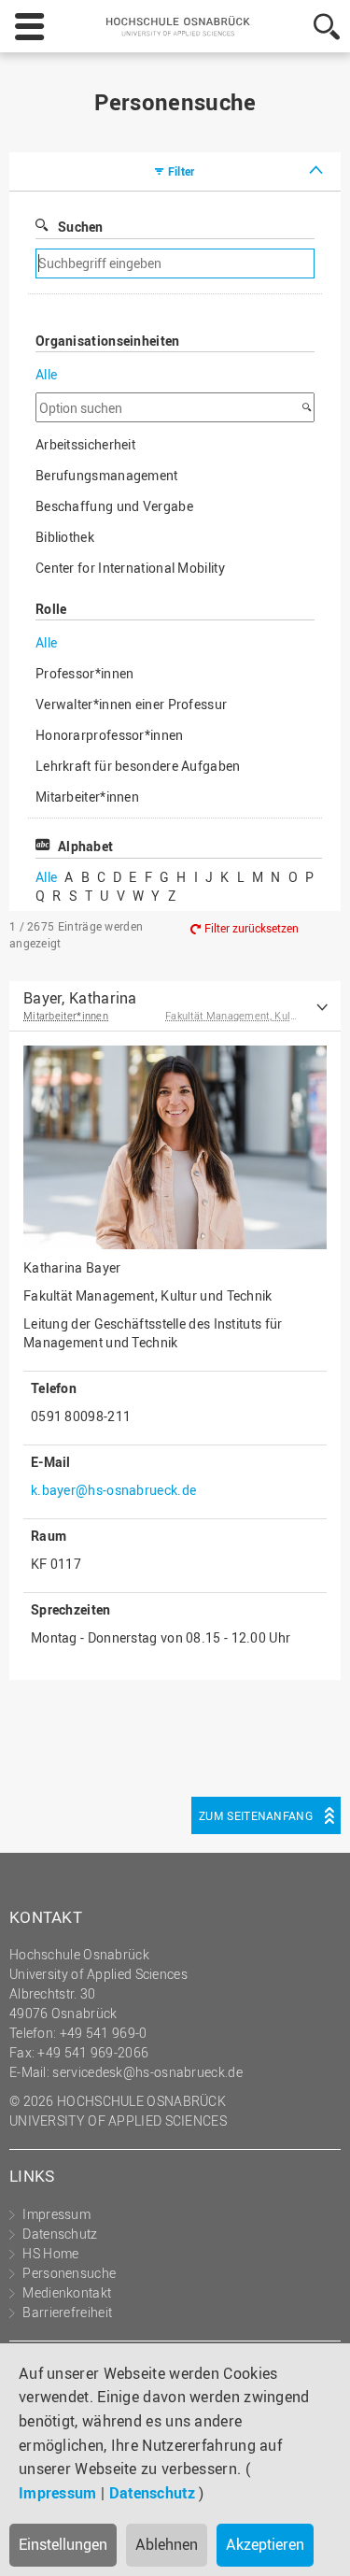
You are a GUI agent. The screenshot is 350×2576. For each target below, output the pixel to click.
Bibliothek (65, 537)
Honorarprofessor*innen (110, 735)
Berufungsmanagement (107, 475)
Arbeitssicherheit (85, 444)
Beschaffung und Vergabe (114, 506)
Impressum (58, 2493)
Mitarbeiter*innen (87, 797)
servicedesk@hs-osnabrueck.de (147, 2072)
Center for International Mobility (130, 568)
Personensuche (69, 2273)
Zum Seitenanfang (256, 1815)
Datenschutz (152, 2493)
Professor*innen (85, 673)
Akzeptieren (265, 2544)
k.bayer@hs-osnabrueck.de (113, 1490)
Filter (182, 171)
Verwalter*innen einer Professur (131, 704)
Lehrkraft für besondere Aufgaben (138, 766)
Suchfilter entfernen (239, 264)
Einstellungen (63, 2544)
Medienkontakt (67, 2292)
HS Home (50, 2253)
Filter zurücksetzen (252, 928)
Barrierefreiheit (67, 2312)
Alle (46, 374)
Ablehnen (167, 2544)
